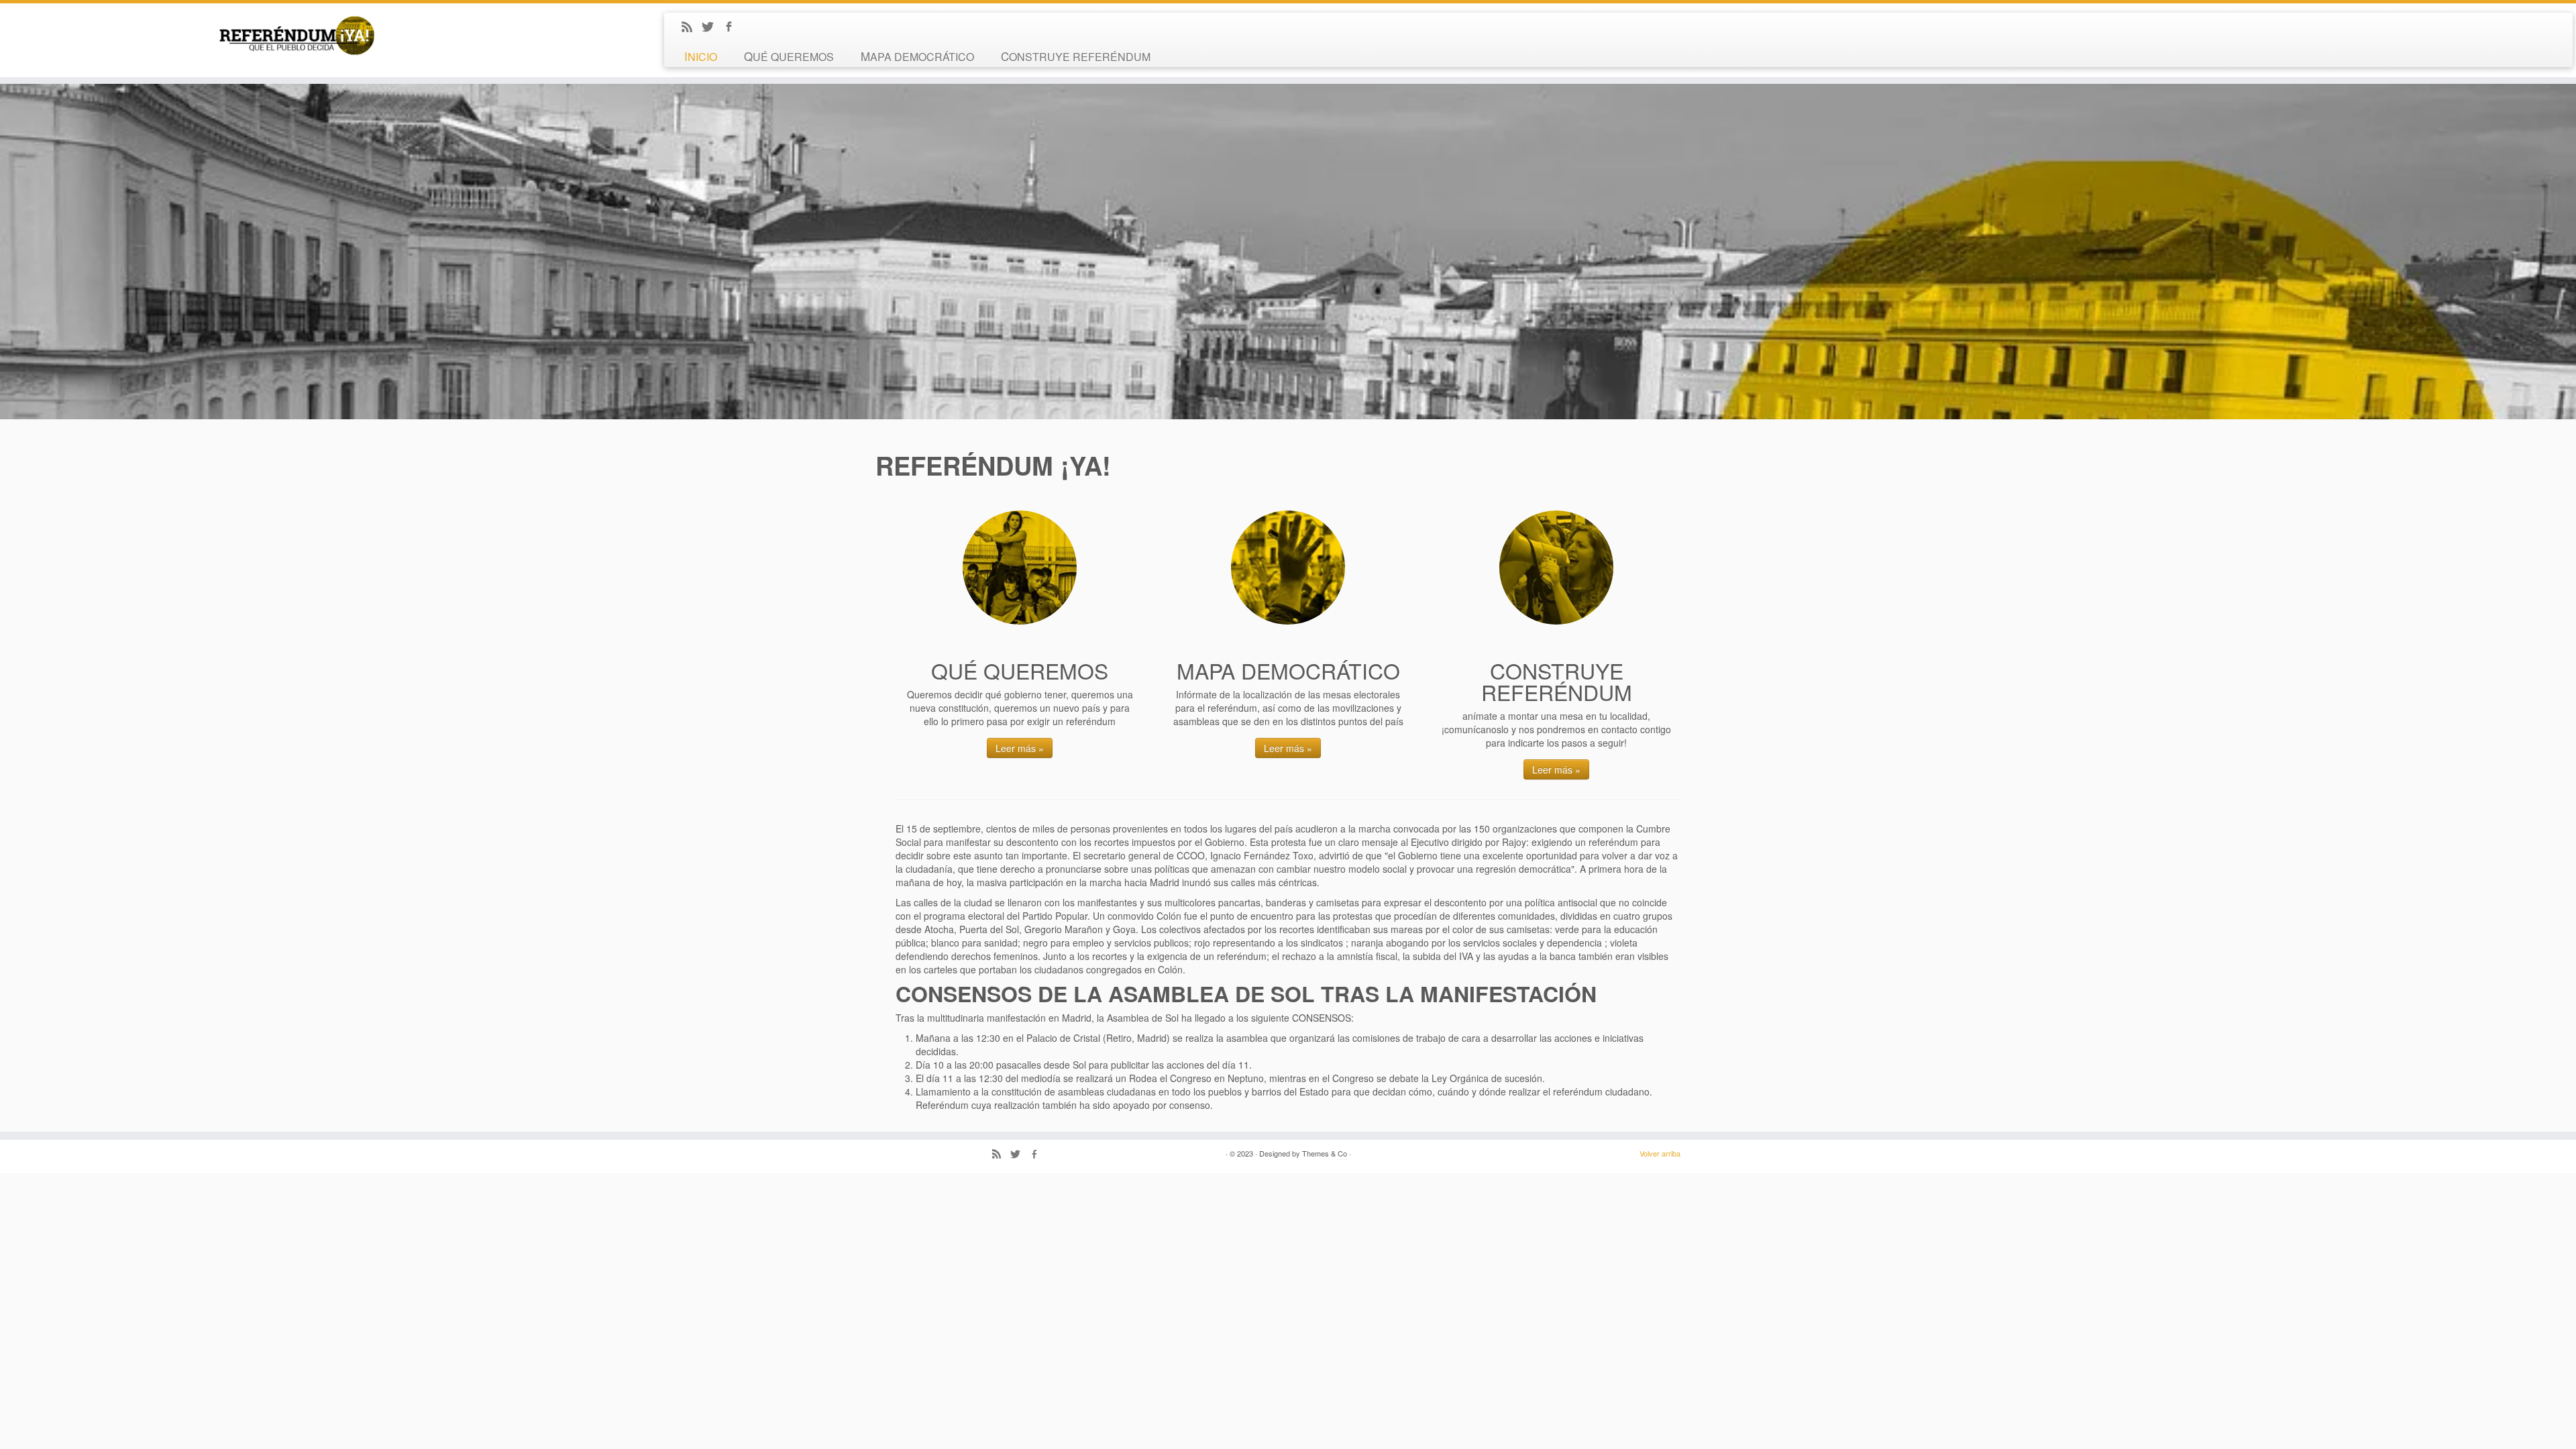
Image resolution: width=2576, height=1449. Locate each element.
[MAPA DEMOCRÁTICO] (1288, 568)
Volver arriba (1660, 1153)
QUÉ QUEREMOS (789, 56)
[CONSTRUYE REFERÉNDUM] (1556, 568)
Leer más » (1020, 748)
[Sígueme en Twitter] (712, 28)
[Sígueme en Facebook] (733, 28)
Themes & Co (1325, 1153)
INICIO (701, 56)
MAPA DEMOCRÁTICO (917, 56)
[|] (297, 38)
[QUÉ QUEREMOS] (1020, 568)
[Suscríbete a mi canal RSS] (691, 28)
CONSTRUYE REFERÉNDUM (1076, 56)
